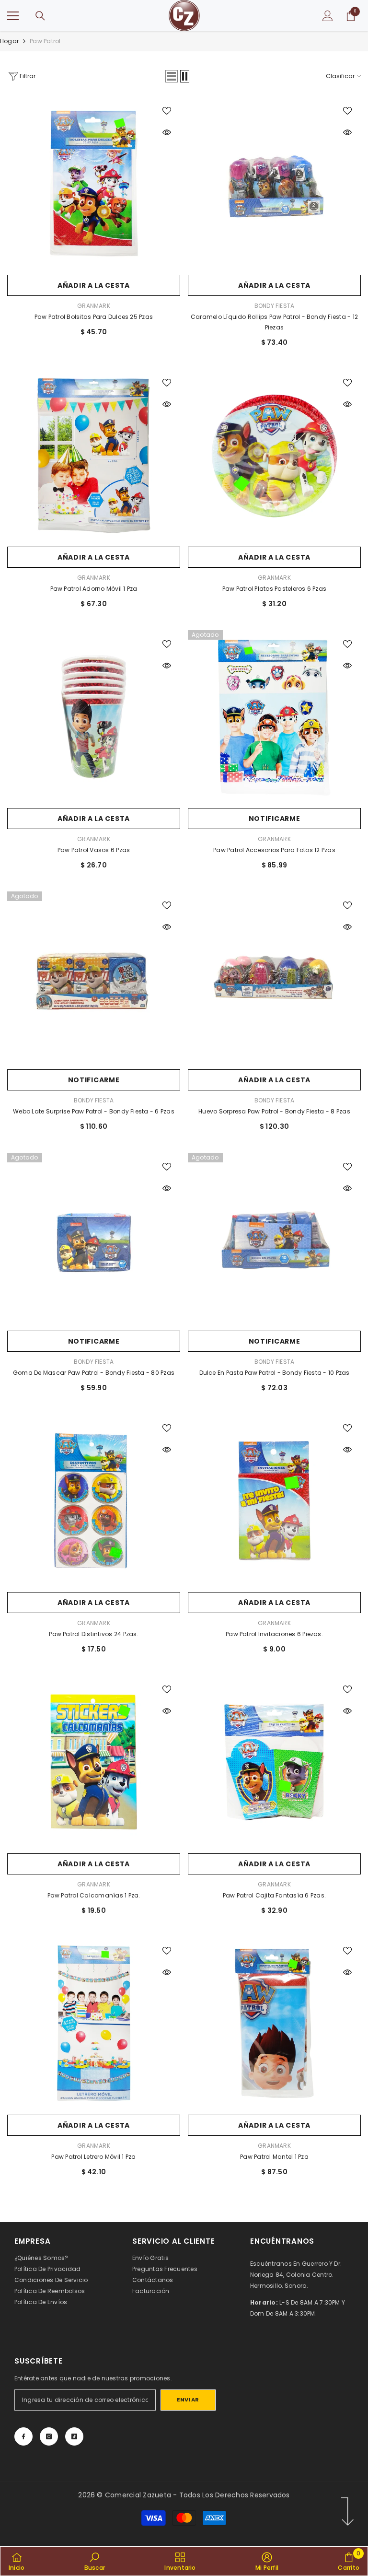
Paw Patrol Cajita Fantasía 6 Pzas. (274, 1895)
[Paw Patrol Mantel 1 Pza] (274, 2023)
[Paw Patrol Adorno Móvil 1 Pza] (94, 455)
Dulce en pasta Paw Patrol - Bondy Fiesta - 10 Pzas (275, 1373)
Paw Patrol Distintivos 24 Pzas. (93, 1634)
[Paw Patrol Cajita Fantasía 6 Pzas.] (274, 1762)
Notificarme (275, 819)
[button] (172, 76)
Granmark (94, 306)
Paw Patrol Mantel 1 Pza (274, 2157)
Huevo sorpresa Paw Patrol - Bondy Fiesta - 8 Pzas (274, 1111)
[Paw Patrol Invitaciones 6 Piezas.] (274, 1501)
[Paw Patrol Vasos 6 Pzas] (94, 717)
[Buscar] (40, 16)
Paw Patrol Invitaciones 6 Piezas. (274, 1634)
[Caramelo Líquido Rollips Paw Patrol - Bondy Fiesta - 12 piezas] (274, 183)
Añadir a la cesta (94, 285)
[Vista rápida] (167, 132)
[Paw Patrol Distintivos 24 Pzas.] (94, 1501)
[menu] (13, 16)
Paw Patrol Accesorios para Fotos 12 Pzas (274, 850)
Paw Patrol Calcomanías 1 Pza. (94, 1895)
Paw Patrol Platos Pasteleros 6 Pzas (274, 589)
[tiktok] (74, 2436)
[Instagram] (49, 2436)
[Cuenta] (328, 16)
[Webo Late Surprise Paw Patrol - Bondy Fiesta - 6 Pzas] (94, 978)
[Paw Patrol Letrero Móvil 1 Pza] (94, 2023)
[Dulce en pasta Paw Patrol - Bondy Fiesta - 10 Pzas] (274, 1239)
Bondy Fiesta (275, 306)
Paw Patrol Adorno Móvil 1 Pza (94, 589)
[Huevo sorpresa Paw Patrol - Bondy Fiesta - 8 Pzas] (274, 978)
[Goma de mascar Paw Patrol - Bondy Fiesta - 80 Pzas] (94, 1239)
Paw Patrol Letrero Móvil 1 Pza (93, 2157)
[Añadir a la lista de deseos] (167, 110)
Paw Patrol (45, 41)
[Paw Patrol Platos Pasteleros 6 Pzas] (274, 455)
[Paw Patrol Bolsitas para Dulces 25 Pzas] (94, 183)
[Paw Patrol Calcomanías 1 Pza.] (94, 1762)
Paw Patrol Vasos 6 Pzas (94, 850)
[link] (95, 2561)
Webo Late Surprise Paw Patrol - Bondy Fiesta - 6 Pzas (94, 1111)
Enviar (188, 2400)
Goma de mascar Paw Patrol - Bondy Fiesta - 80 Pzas (94, 1373)
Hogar (9, 41)
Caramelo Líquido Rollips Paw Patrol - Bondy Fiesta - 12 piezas (274, 322)
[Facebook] (23, 2436)
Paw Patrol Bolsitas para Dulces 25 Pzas (94, 317)
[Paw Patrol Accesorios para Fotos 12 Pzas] (274, 717)
